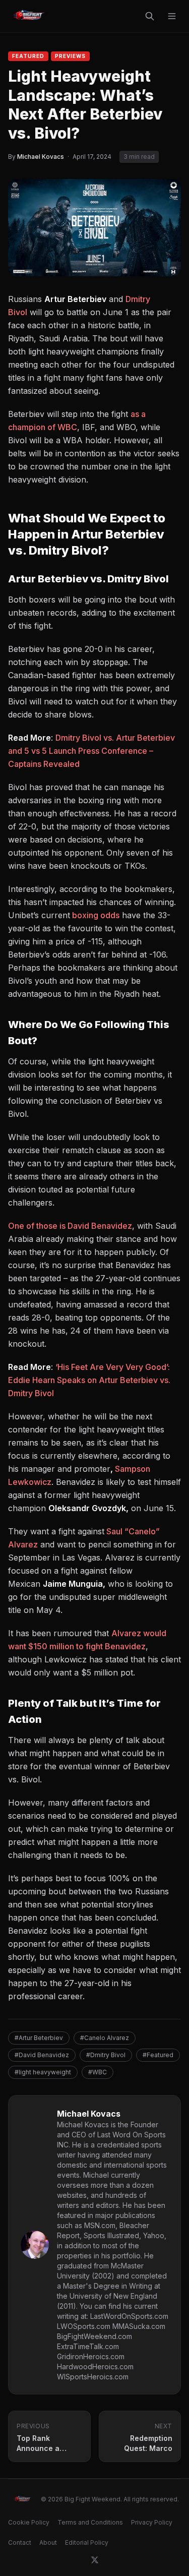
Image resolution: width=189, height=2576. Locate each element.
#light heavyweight (43, 2072)
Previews (70, 56)
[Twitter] (95, 2560)
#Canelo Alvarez (105, 2038)
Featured (28, 56)
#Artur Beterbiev (39, 2038)
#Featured (158, 2055)
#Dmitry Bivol (106, 2055)
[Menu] (172, 16)
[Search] (150, 16)
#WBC (98, 2072)
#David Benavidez (42, 2055)
